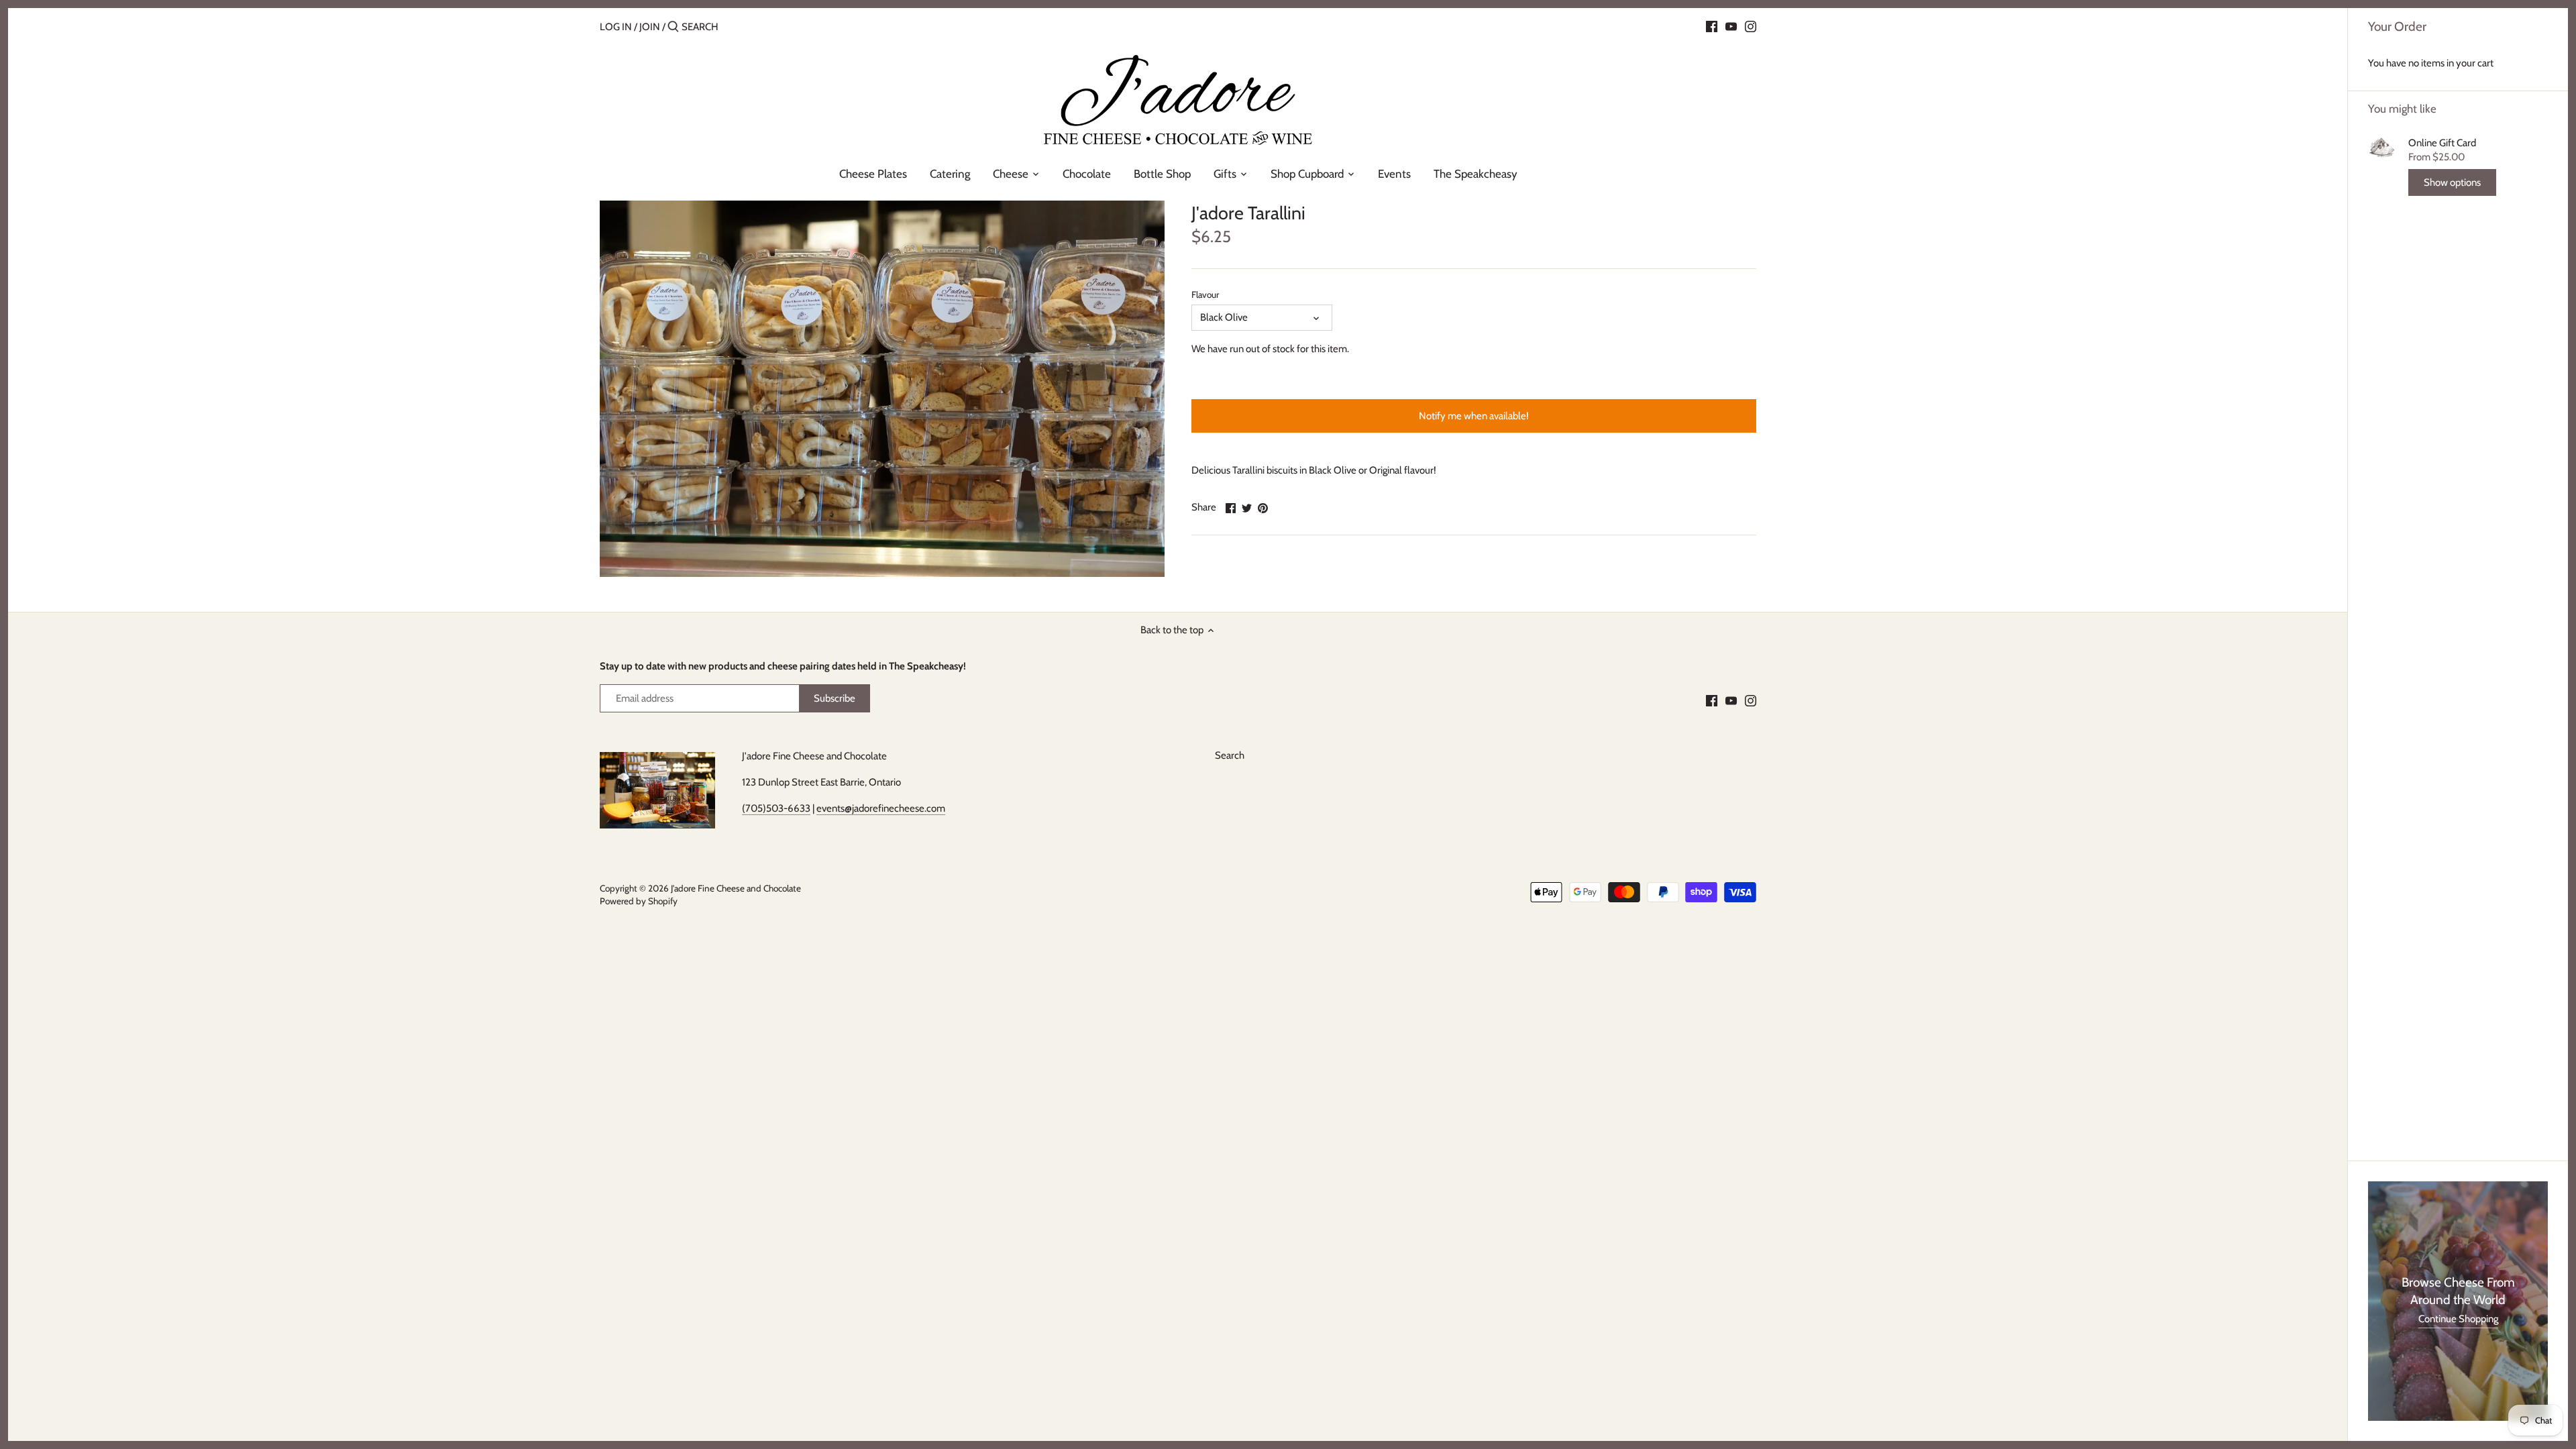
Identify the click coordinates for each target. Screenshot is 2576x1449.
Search (1230, 755)
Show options (2452, 182)
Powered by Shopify (639, 901)
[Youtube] (1731, 26)
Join (650, 27)
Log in (616, 27)
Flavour (1205, 294)
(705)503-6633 (776, 808)
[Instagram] (1751, 26)
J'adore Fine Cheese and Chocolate (736, 888)
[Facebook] (1712, 26)
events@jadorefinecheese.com (881, 808)
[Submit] (673, 27)
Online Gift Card (2442, 143)
